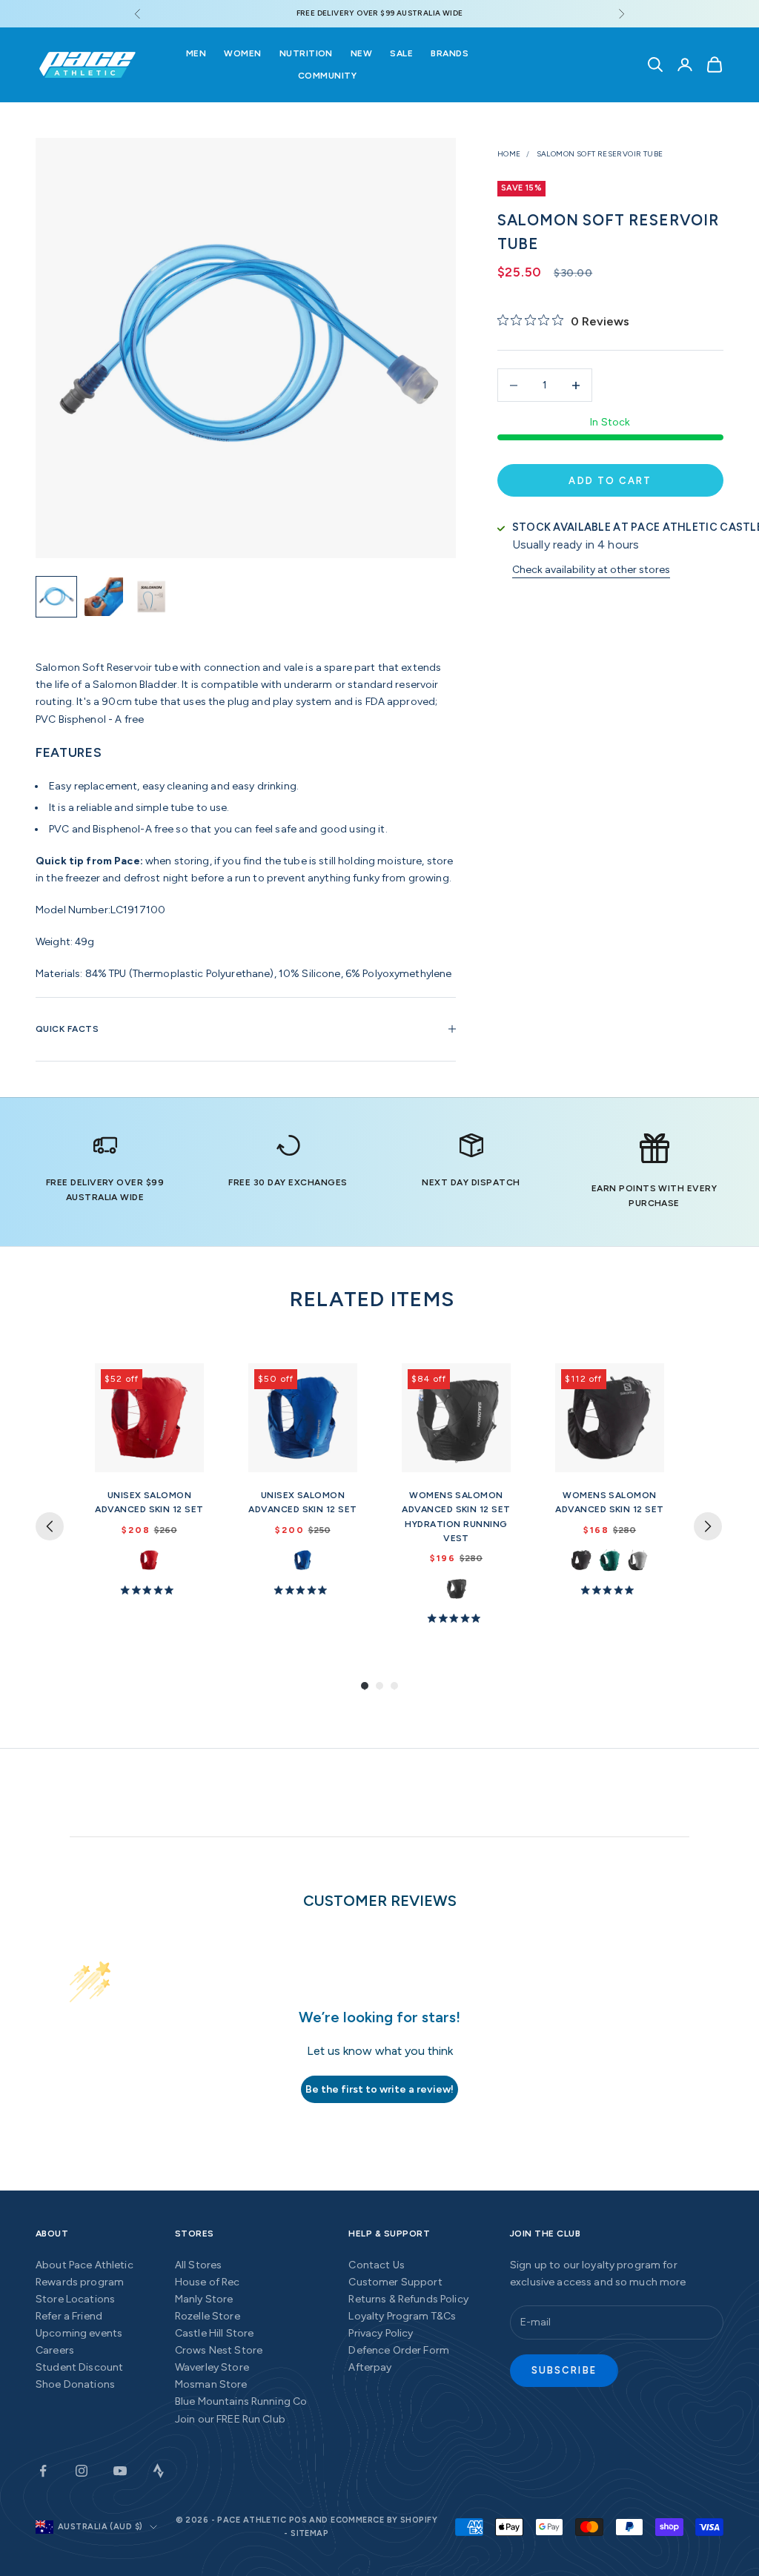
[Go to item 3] (151, 597)
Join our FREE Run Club (230, 2419)
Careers (55, 2350)
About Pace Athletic (84, 2265)
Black (581, 1560)
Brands (450, 53)
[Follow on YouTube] (120, 2471)
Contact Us (376, 2265)
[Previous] (50, 1526)
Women (242, 53)
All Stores (198, 2265)
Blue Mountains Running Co (241, 2401)
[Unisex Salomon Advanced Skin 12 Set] (149, 1418)
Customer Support (395, 2282)
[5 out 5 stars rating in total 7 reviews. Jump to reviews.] (150, 1589)
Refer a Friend (69, 2316)
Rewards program (80, 2282)
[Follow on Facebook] (43, 2471)
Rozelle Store (208, 2316)
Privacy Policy (381, 2333)
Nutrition (306, 53)
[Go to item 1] (56, 597)
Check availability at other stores (591, 570)
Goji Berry (149, 1560)
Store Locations (75, 2299)
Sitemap (309, 2533)
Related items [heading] (372, 1299)
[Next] (708, 1526)
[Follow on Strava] (159, 2471)
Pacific (610, 1560)
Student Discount (79, 2367)
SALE (401, 53)
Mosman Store (211, 2384)
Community (327, 76)
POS (298, 2520)
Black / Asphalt (456, 1588)
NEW (361, 53)
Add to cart (610, 481)
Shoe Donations (75, 2384)
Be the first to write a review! (379, 2089)
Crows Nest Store (219, 2350)
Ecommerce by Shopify (384, 2520)
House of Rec (208, 2282)
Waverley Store (212, 2367)
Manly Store (204, 2299)
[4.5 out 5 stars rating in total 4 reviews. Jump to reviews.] (457, 1618)
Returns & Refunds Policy (408, 2299)
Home (509, 154)
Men (196, 53)
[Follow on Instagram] (82, 2471)
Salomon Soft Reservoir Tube (600, 154)
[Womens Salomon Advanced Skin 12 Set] (610, 1418)
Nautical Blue (303, 1560)
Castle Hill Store (214, 2333)
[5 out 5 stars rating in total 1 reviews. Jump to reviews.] (303, 1589)
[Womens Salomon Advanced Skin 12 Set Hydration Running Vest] (456, 1418)
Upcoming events (79, 2333)
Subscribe (564, 2370)
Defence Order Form (399, 2350)
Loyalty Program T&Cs (402, 2316)
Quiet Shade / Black (638, 1560)
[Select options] (186, 1458)
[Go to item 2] (104, 597)
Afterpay (370, 2367)
